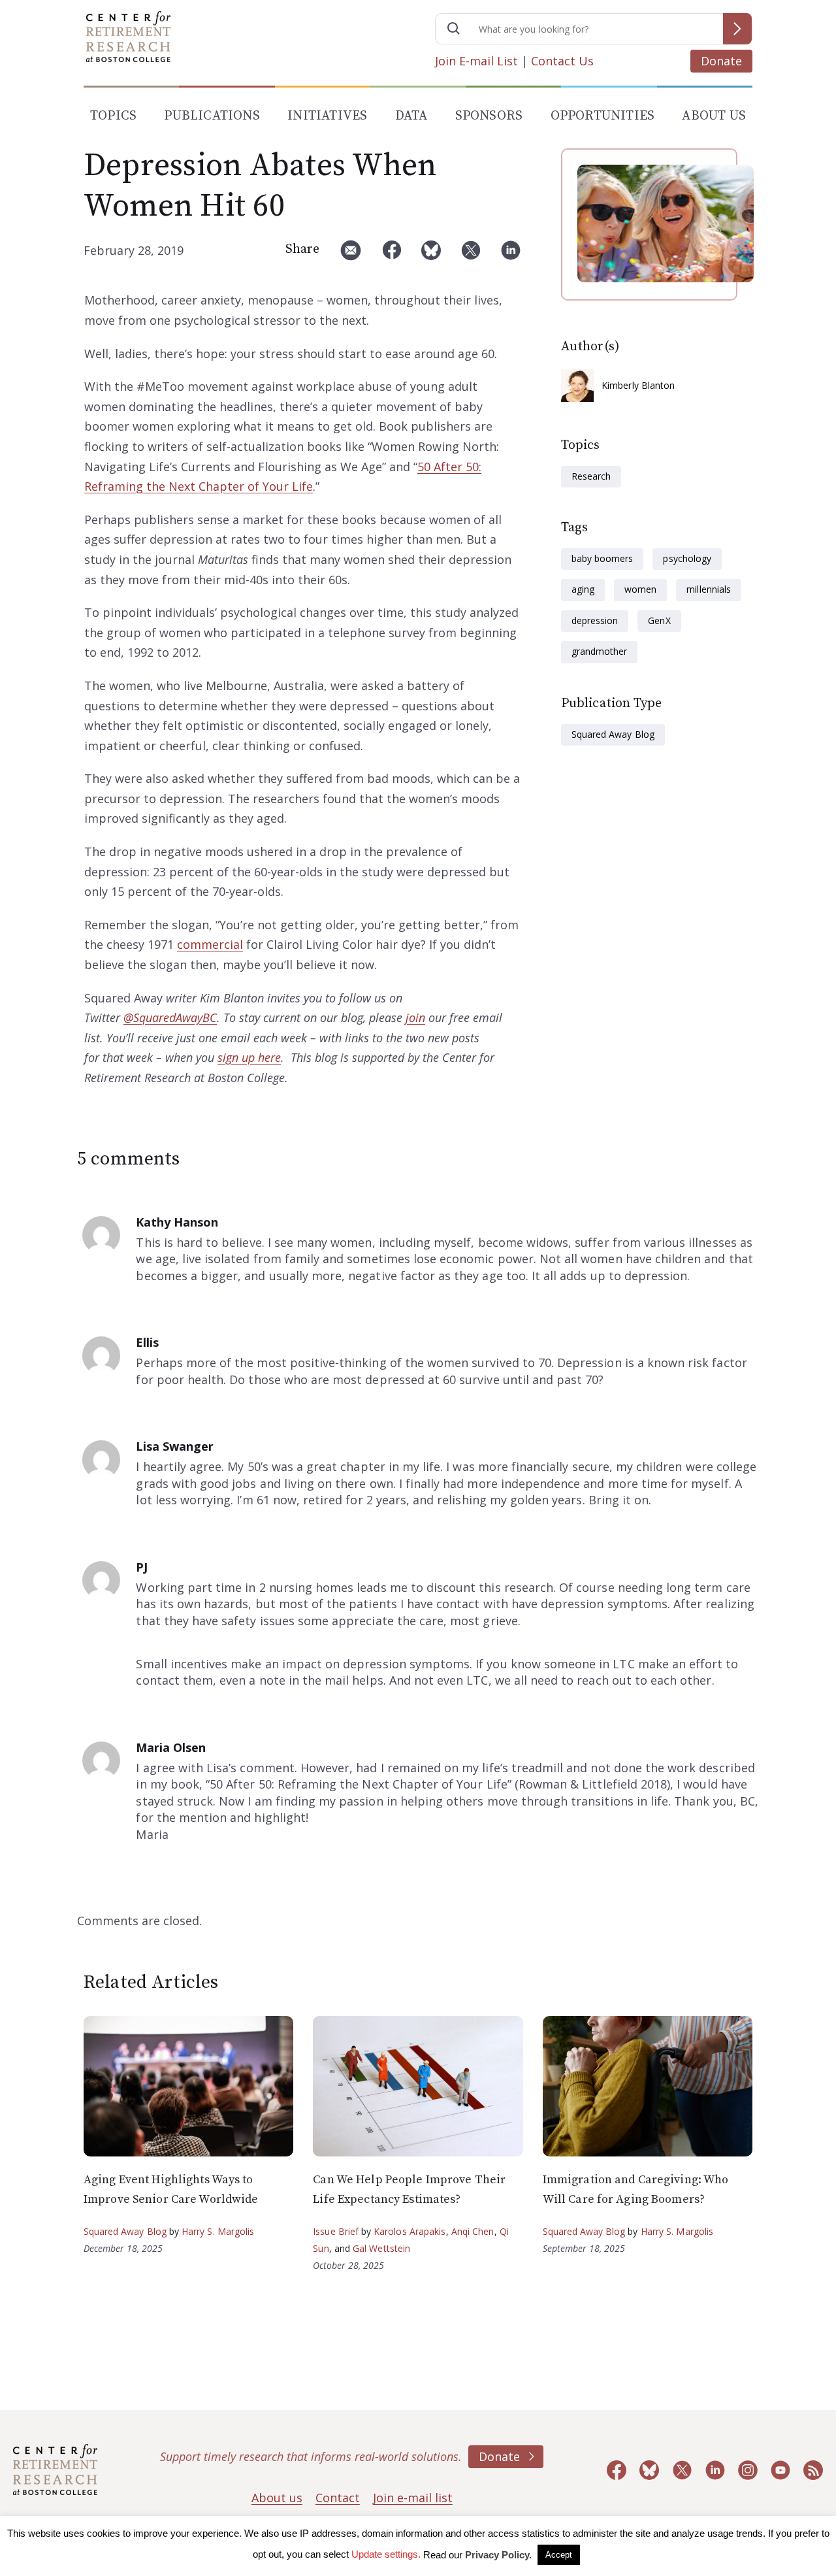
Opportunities (603, 116)
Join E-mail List (476, 61)
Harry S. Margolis (218, 2231)
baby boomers (602, 558)
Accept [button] (559, 2555)
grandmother (599, 651)
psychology (687, 558)
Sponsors (489, 116)
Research (591, 476)
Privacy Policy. (498, 2555)
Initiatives (327, 116)
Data (411, 116)
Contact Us (562, 61)
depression (595, 620)
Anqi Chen (473, 2231)
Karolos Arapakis (410, 2231)
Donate (721, 61)
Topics (113, 116)
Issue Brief (335, 2231)
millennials (708, 589)
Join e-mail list (413, 2498)
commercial (210, 944)
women (640, 589)
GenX (659, 620)
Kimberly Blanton (638, 385)
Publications (212, 116)
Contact (338, 2498)
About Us (714, 116)
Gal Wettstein (381, 2248)
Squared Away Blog (613, 734)
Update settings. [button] (386, 2554)
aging (583, 589)
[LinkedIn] (511, 255)
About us (277, 2498)
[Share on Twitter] (471, 255)
